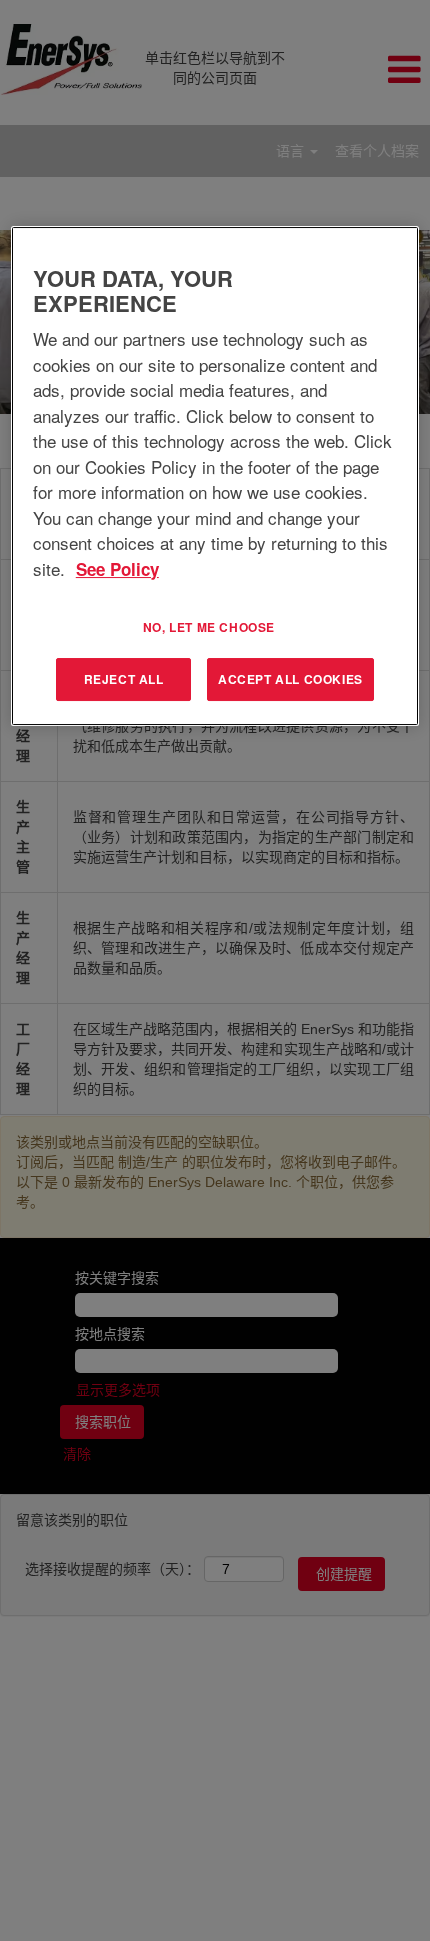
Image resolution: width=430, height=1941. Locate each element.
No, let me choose (209, 627)
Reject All (124, 679)
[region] (215, 476)
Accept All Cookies (290, 679)
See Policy (117, 569)
